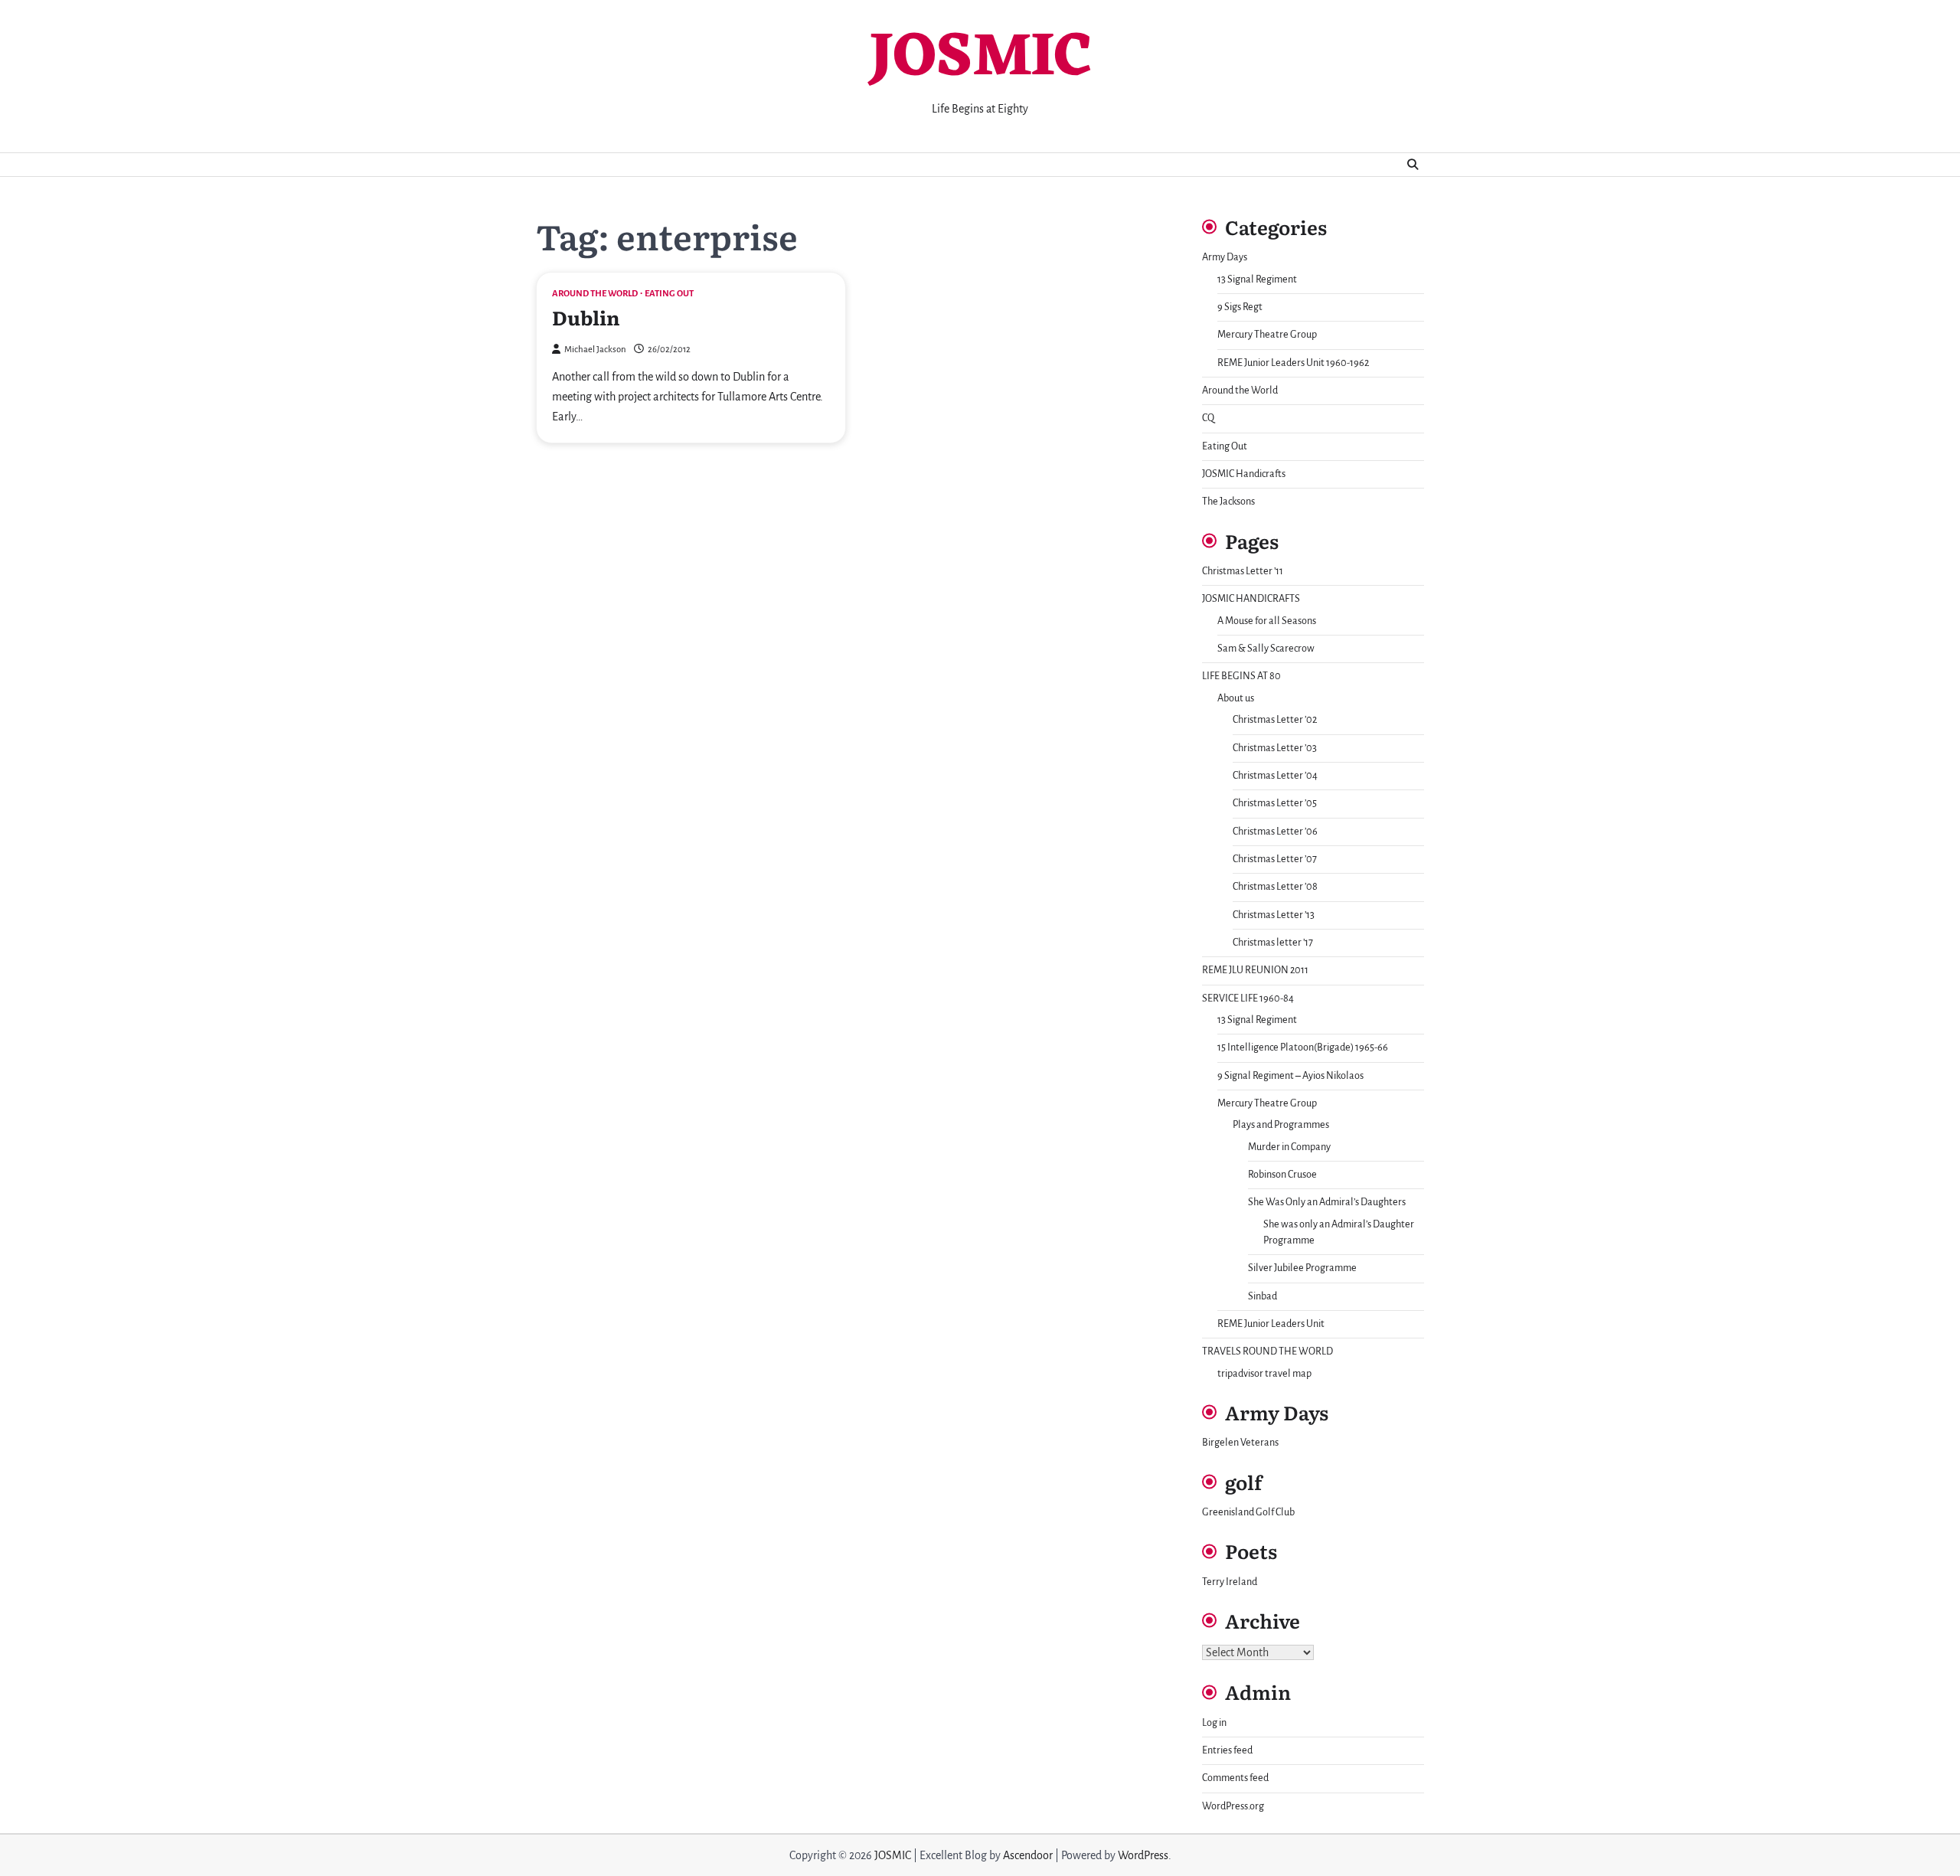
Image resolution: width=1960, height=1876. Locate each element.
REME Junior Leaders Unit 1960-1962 (1293, 363)
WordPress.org (1233, 1806)
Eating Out (669, 294)
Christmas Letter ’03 (1275, 748)
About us (1236, 698)
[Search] (1413, 165)
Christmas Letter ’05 (1275, 803)
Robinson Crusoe (1282, 1175)
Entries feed (1227, 1750)
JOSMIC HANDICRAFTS (1251, 599)
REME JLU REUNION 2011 (1255, 970)
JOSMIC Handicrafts (1244, 474)
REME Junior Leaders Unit (1271, 1324)
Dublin (586, 317)
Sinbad (1263, 1296)
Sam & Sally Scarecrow (1266, 649)
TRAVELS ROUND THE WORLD (1267, 1351)
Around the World (595, 294)
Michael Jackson (595, 350)
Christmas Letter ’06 (1275, 832)
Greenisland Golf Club (1248, 1512)
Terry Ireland (1230, 1582)
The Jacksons (1228, 502)
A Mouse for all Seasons (1267, 621)
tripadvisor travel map (1264, 1374)
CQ (1208, 418)
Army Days (1225, 257)
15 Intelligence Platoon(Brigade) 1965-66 (1303, 1047)
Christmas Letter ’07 (1275, 859)
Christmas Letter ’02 (1275, 720)
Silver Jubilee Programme (1302, 1268)
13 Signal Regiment (1257, 279)
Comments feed (1235, 1778)
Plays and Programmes (1281, 1125)
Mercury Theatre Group (1267, 335)
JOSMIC (980, 59)
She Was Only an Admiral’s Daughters (1327, 1202)
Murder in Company (1289, 1147)
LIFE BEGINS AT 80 (1241, 676)
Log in (1214, 1723)
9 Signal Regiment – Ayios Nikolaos (1290, 1076)
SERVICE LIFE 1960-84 (1248, 998)
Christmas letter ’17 (1273, 943)
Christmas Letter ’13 (1274, 915)
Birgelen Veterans (1240, 1443)
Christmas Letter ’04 (1275, 776)
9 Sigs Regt (1240, 307)
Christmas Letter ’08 (1275, 887)
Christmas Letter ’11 (1243, 571)
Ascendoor (1028, 1855)
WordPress (1143, 1855)
